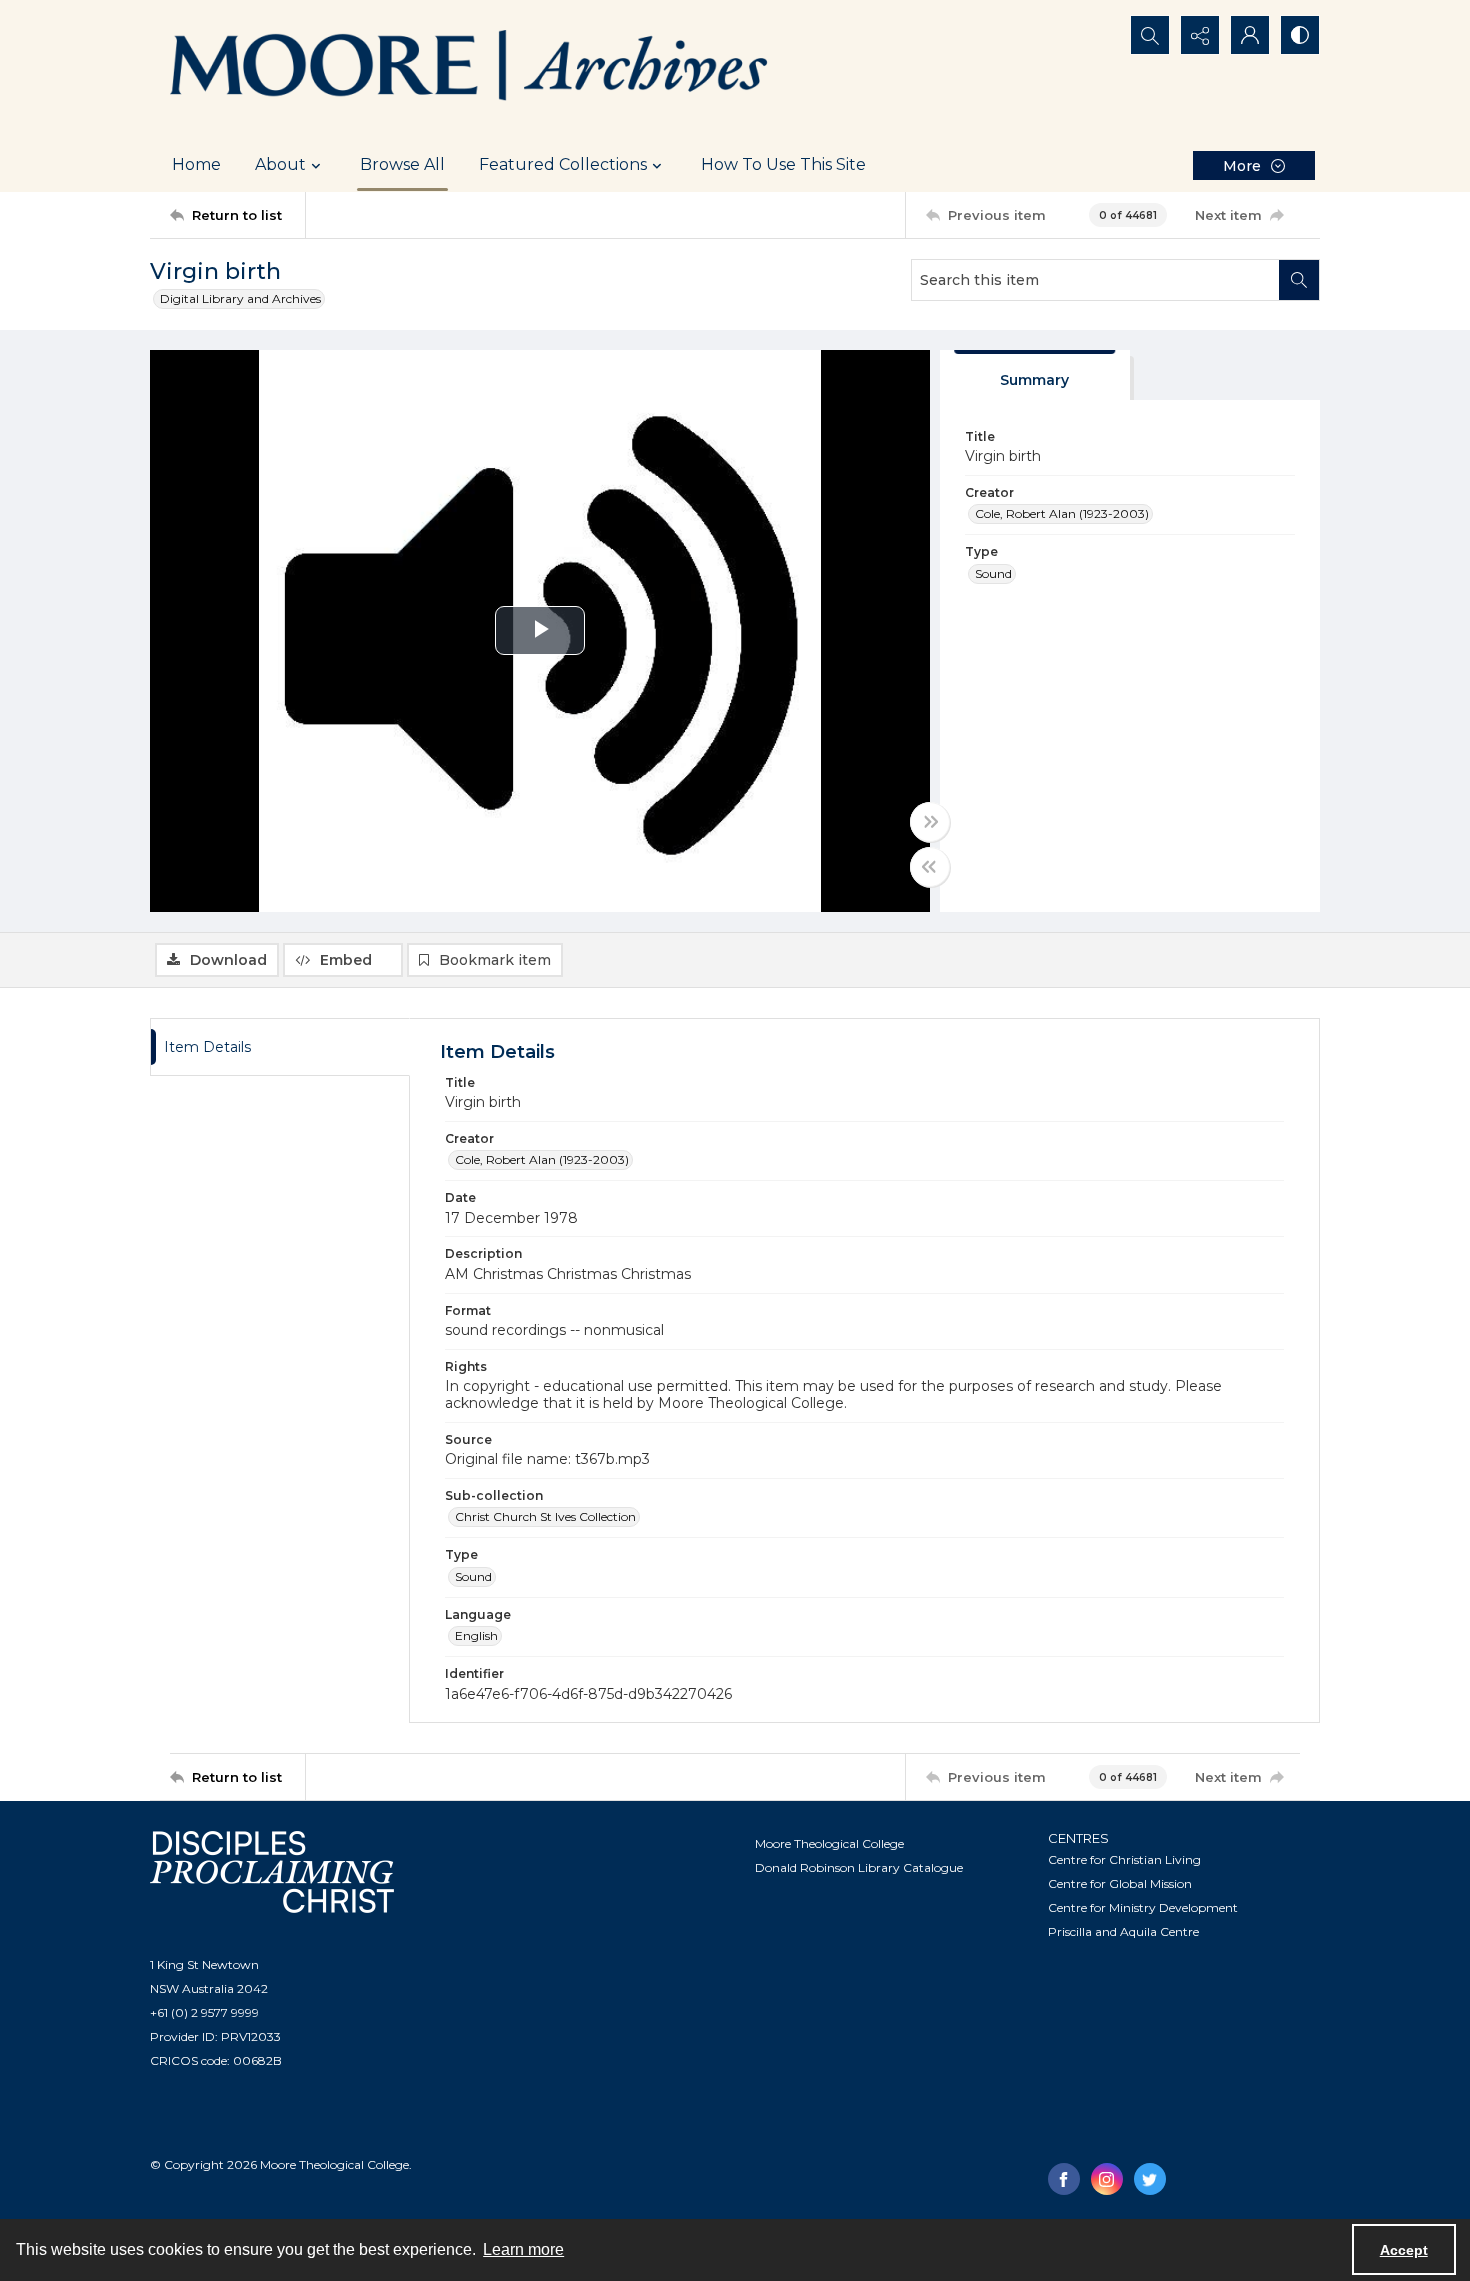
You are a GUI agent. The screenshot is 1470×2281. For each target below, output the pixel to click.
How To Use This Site (783, 164)
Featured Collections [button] (563, 164)
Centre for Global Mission (1120, 1883)
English (476, 1635)
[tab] (1035, 375)
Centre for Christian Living (1124, 1859)
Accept (1404, 2250)
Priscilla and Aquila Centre (1123, 1931)
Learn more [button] (523, 2249)
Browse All (402, 164)
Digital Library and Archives (240, 298)
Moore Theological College (829, 1843)
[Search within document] (1299, 280)
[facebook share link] (1064, 2179)
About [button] (280, 164)
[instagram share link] (1107, 2179)
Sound (993, 573)
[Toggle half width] (930, 867)
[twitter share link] (1150, 2179)
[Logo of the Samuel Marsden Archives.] (470, 69)
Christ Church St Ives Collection (545, 1516)
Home (196, 164)
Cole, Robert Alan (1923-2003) (1062, 513)
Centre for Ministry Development (1143, 1907)
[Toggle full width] (930, 822)
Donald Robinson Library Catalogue (859, 1867)
